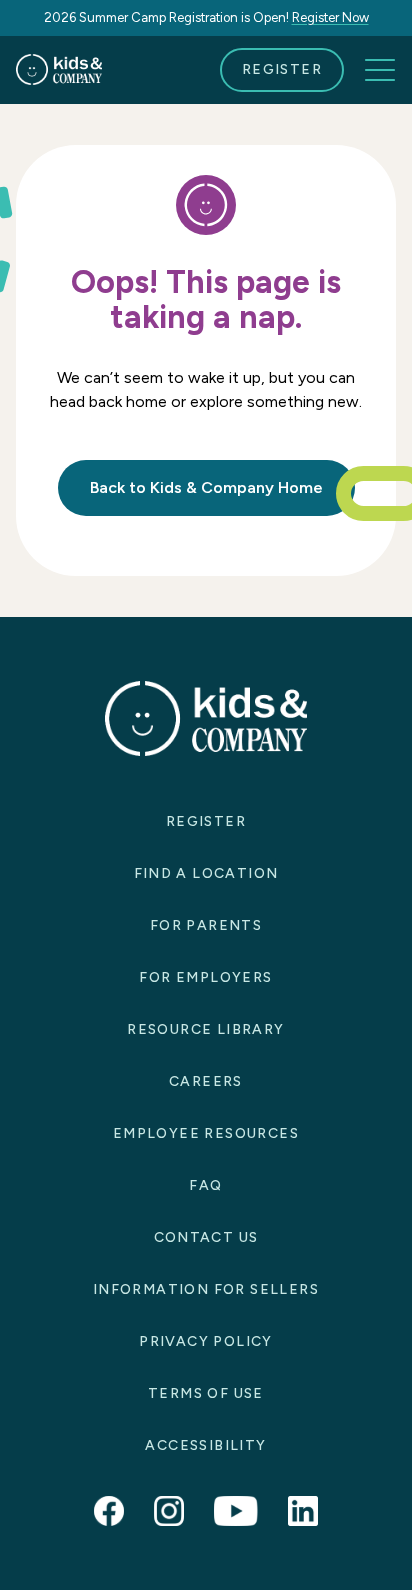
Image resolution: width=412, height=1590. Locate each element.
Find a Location (206, 873)
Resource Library (205, 1029)
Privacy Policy (206, 1341)
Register (282, 69)
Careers (206, 1081)
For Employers (205, 977)
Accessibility (205, 1445)
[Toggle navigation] (380, 70)
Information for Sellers (206, 1289)
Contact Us (206, 1237)
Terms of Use (206, 1393)
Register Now (330, 17)
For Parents (206, 925)
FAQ (205, 1185)
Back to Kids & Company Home (206, 487)
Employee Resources (206, 1133)
